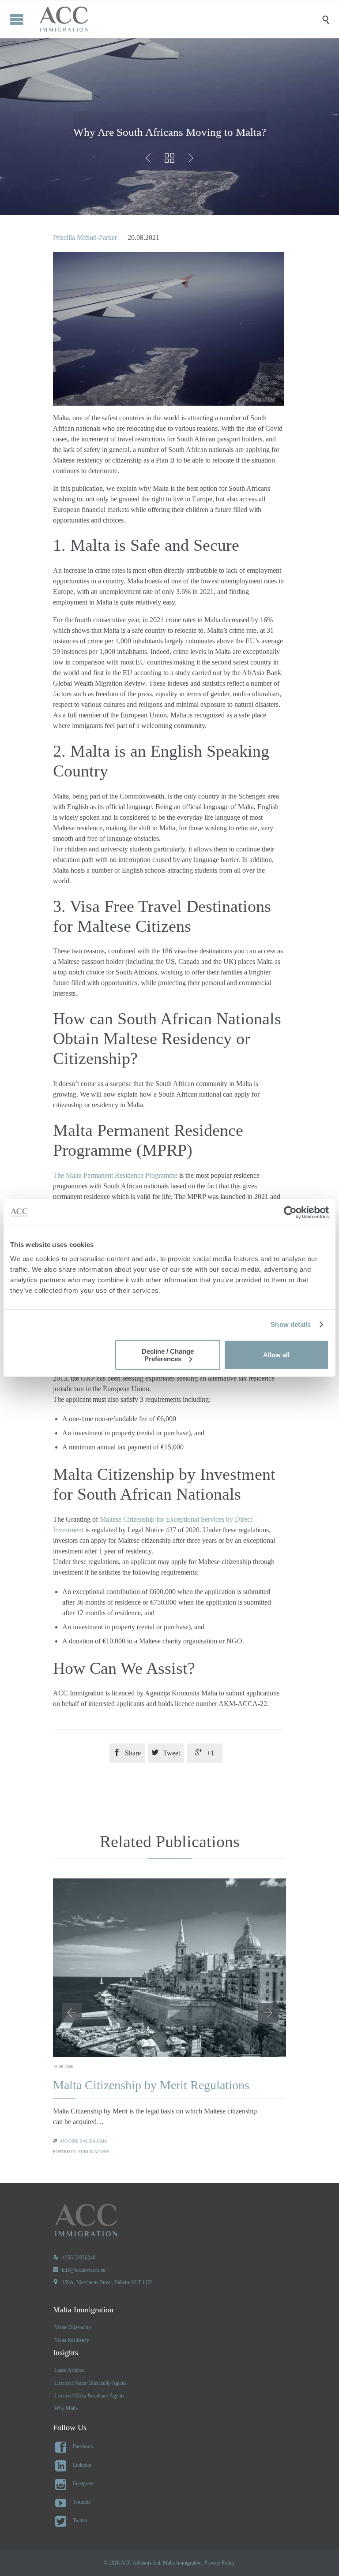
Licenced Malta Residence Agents (89, 2396)
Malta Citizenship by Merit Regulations (151, 2085)
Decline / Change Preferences (168, 1355)
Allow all (276, 1355)
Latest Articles (69, 2370)
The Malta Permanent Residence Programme (115, 1175)
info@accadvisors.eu (79, 2270)
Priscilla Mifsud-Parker (85, 237)
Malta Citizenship (73, 2327)
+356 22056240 (74, 2258)
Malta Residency (72, 2340)
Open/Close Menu (17, 19)
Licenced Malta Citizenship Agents (90, 2383)
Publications (94, 2152)
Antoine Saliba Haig (83, 2141)
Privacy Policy (219, 2563)
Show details (291, 1324)
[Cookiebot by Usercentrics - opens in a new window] (290, 1213)
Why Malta (66, 2408)
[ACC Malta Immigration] (176, 19)
